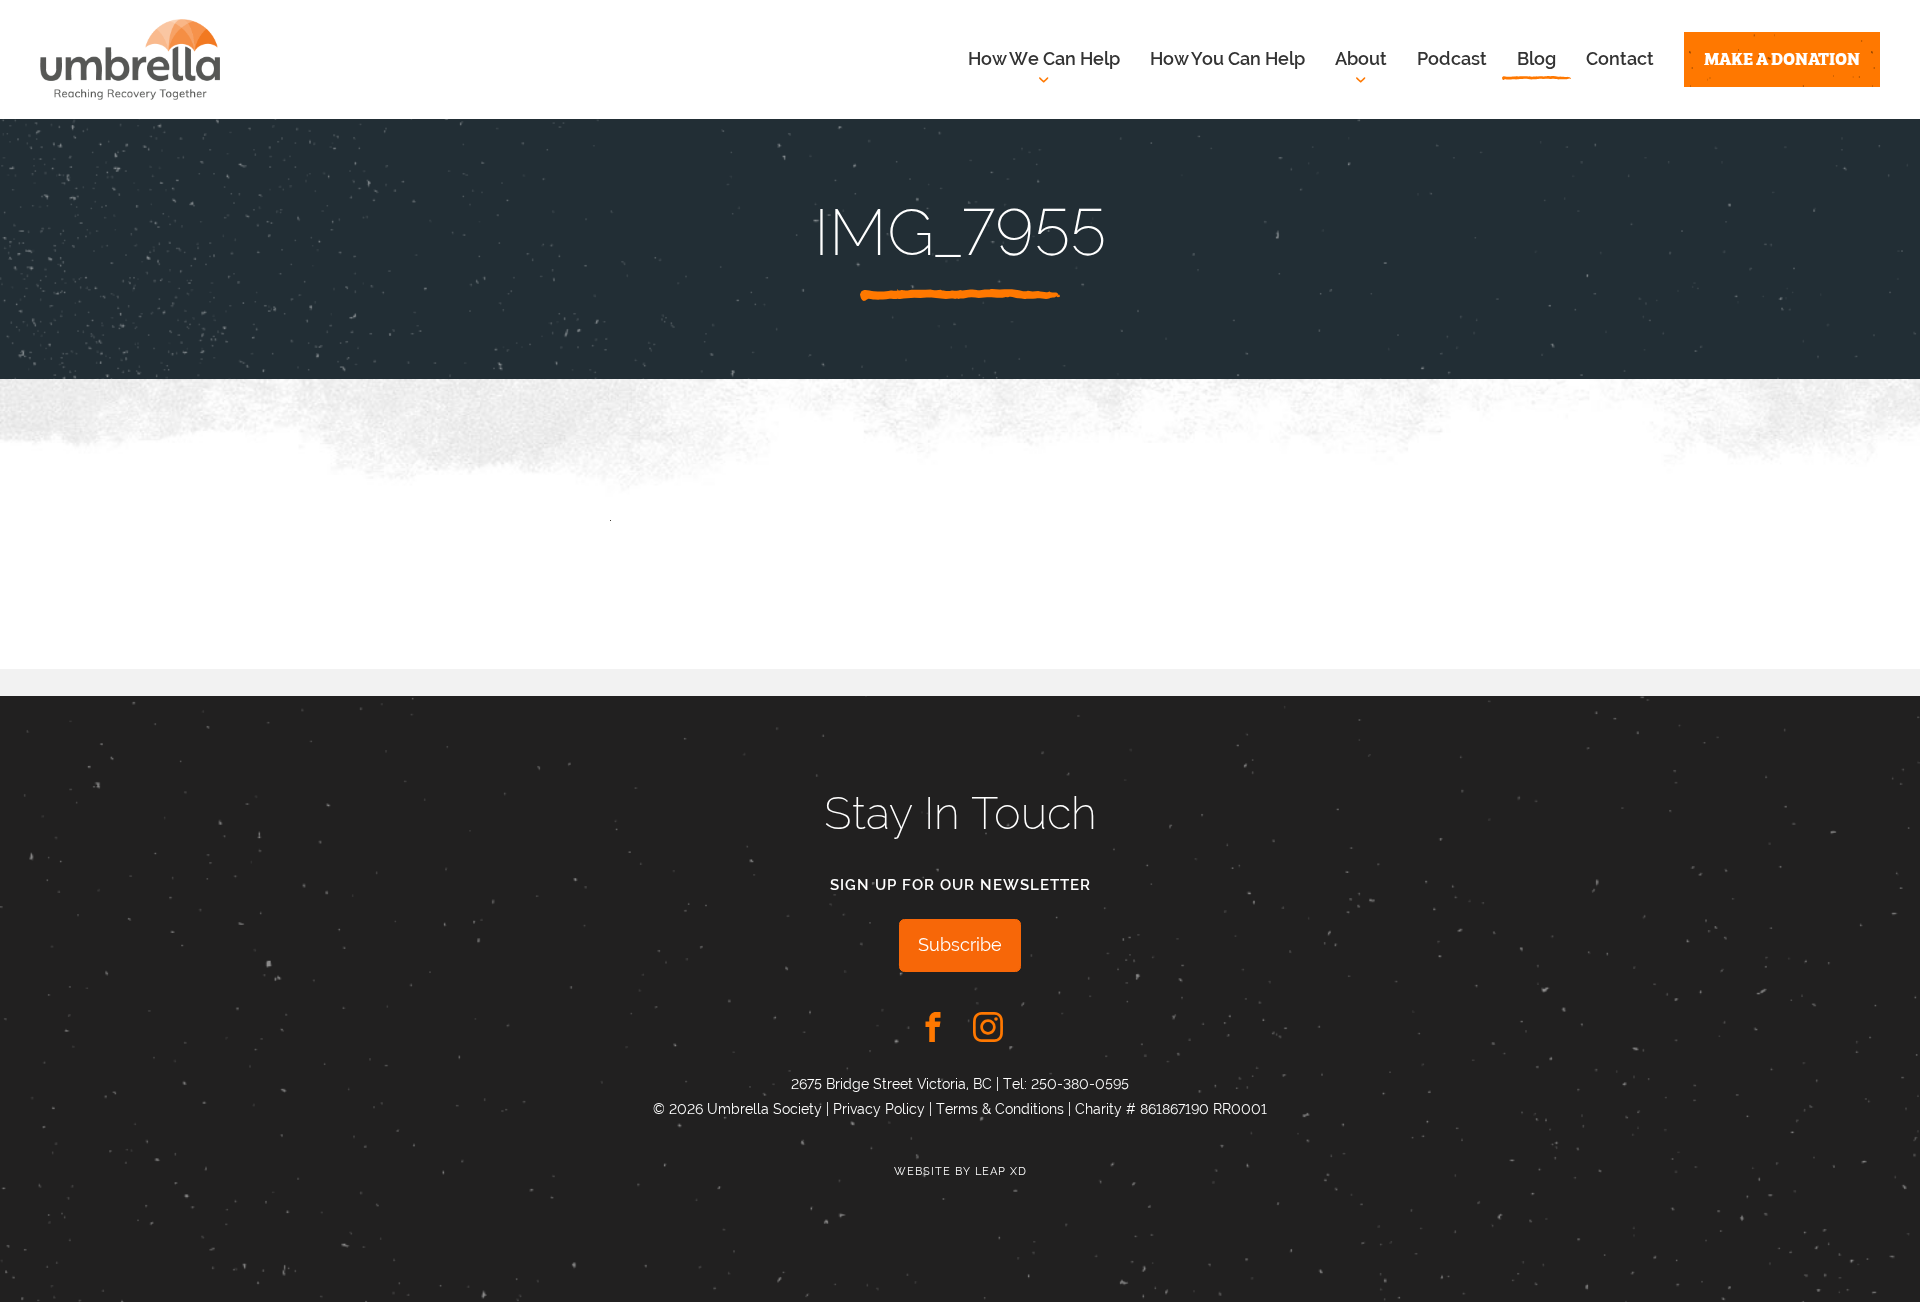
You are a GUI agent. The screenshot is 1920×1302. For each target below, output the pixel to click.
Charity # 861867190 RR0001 (1171, 1109)
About (1361, 58)
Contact (1620, 58)
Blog (1536, 58)
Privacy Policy (879, 1109)
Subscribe (960, 944)
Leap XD (1001, 1171)
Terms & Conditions (1000, 1109)
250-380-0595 (1080, 1084)
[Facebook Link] (933, 1027)
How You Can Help (1227, 58)
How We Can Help (1044, 58)
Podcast (1452, 58)
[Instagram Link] (988, 1027)
